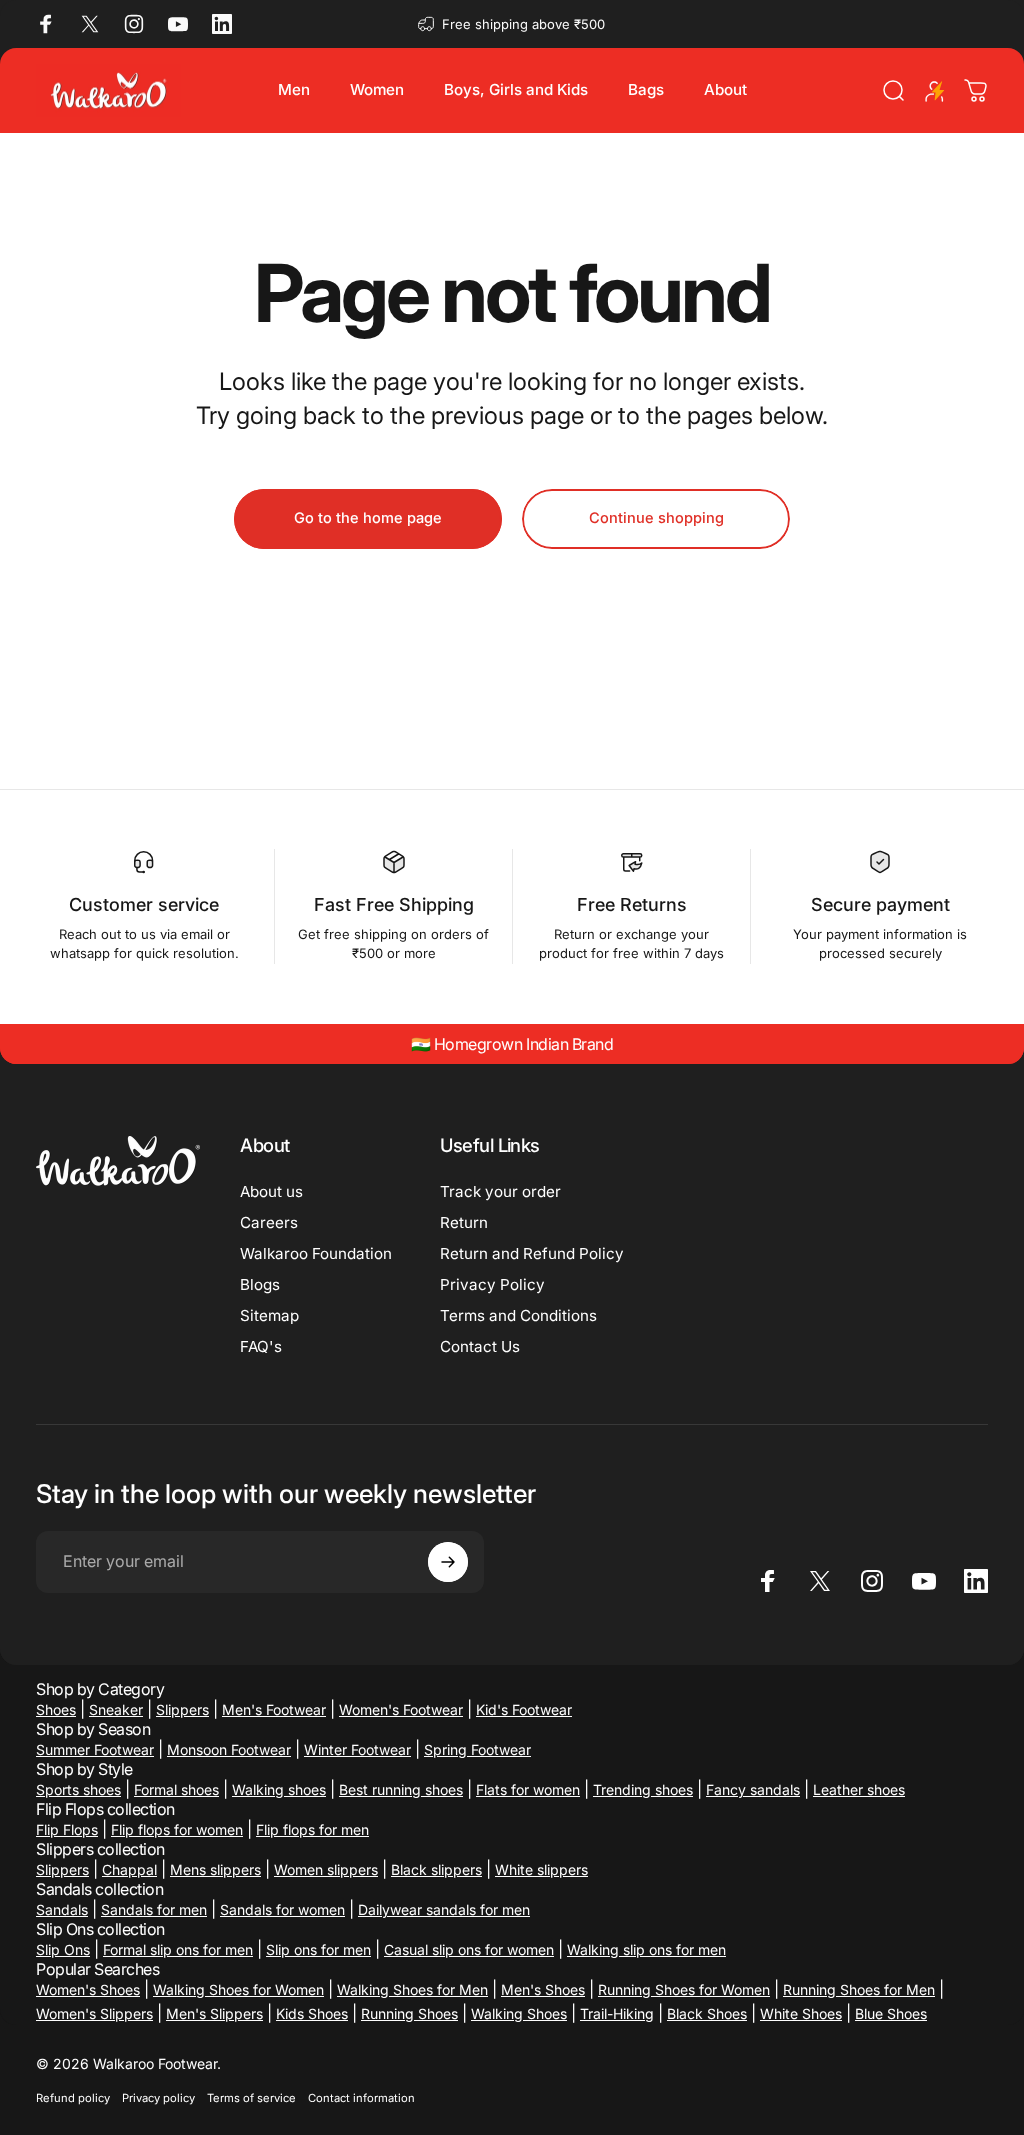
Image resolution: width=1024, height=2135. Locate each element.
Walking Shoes (519, 2013)
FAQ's (261, 1346)
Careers (269, 1222)
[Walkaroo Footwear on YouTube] (178, 24)
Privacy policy (158, 2098)
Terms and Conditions (518, 1315)
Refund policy (73, 2098)
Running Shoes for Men (859, 1989)
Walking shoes (279, 1789)
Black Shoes (707, 2013)
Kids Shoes (312, 2013)
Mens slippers (215, 1869)
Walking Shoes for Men (412, 1989)
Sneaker (116, 1709)
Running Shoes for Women (684, 1989)
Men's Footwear (274, 1709)
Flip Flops (67, 1829)
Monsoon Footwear (229, 1749)
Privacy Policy (492, 1284)
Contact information (361, 2098)
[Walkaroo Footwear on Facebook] (46, 24)
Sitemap (269, 1315)
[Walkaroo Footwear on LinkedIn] (222, 24)
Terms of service (251, 2098)
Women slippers (326, 1869)
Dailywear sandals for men (444, 1909)
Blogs (260, 1284)
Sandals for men (154, 1909)
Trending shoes (643, 1789)
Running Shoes (409, 2013)
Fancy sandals (753, 1789)
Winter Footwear (357, 1749)
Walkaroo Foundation (316, 1253)
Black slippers (436, 1869)
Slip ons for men (318, 1949)
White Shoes (801, 2013)
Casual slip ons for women (469, 1949)
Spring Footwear (477, 1749)
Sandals (62, 1909)
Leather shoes (859, 1789)
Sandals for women (282, 1909)
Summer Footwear (95, 1749)
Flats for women (528, 1789)
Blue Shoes (891, 2013)
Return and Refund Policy (532, 1253)
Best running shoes (401, 1789)
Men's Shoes (543, 1989)
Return (464, 1222)
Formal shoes (176, 1789)
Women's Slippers (94, 2013)
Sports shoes (78, 1789)
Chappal (129, 1869)
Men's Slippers (214, 2013)
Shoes (56, 1709)
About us (271, 1191)
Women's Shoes (88, 1989)
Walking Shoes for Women (238, 1989)
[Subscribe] (448, 1562)
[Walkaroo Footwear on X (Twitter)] (90, 24)
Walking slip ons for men (646, 1949)
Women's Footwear (401, 1709)
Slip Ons (63, 1949)
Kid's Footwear (524, 1709)
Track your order (500, 1191)
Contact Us (480, 1346)
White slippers (541, 1869)
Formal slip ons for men (178, 1949)
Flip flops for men (312, 1829)
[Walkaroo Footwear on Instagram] (134, 24)
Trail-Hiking (617, 2013)
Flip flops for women (177, 1829)
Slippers (182, 1709)
